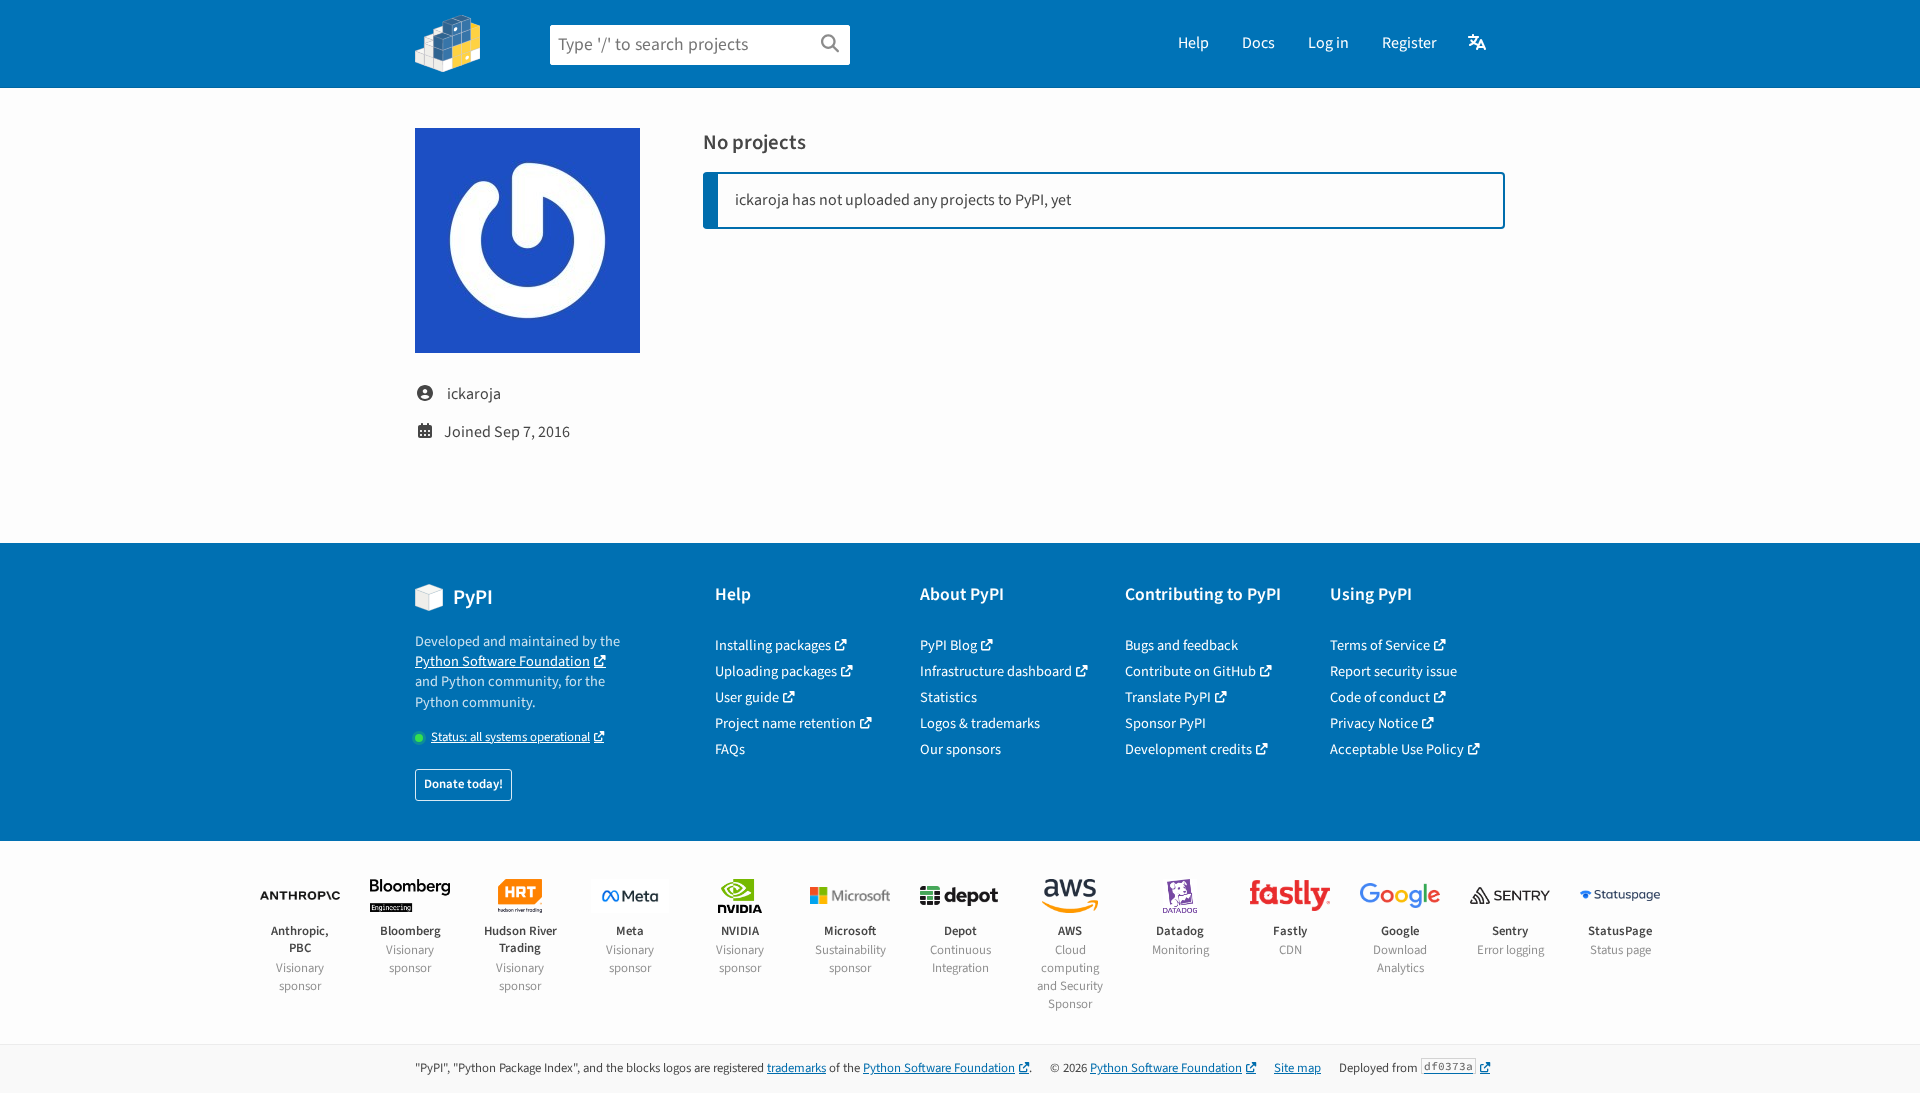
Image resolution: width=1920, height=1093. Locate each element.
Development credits (1188, 749)
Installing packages (773, 645)
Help (1193, 43)
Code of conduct (1380, 697)
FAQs (730, 749)
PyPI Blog (948, 645)
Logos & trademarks (980, 723)
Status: (510, 737)
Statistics (948, 697)
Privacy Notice (1374, 723)
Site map (1297, 1068)
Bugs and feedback (1181, 645)
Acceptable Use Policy (1397, 749)
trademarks (796, 1068)
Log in (1328, 43)
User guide (747, 697)
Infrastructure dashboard (996, 671)
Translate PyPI (1168, 697)
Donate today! (463, 784)
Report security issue (1393, 671)
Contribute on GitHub (1190, 671)
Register (1409, 43)
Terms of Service (1380, 645)
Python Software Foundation (502, 661)
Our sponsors (960, 749)
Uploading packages (776, 671)
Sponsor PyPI (1165, 723)
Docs (1258, 43)
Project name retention (785, 723)
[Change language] (1478, 43)
